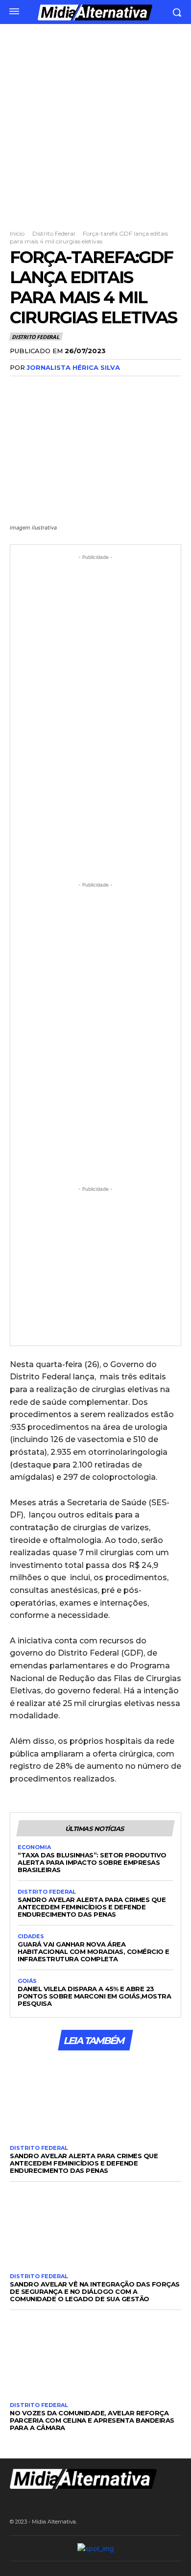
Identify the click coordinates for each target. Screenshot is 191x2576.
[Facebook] (20, 387)
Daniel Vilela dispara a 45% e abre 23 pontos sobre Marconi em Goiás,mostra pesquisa (94, 1996)
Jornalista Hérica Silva (73, 367)
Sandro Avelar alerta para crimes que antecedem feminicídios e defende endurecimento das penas (92, 1907)
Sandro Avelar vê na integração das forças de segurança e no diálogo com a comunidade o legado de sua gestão (95, 2291)
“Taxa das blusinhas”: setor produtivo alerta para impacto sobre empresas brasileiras (92, 1862)
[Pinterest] (65, 387)
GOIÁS (27, 1981)
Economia (34, 1847)
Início (17, 233)
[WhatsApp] (87, 387)
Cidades (31, 1937)
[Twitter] (42, 387)
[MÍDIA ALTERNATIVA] (95, 12)
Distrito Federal (54, 233)
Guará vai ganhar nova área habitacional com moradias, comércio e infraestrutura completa (94, 1951)
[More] (110, 387)
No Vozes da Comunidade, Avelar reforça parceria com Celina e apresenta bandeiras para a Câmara (92, 2420)
